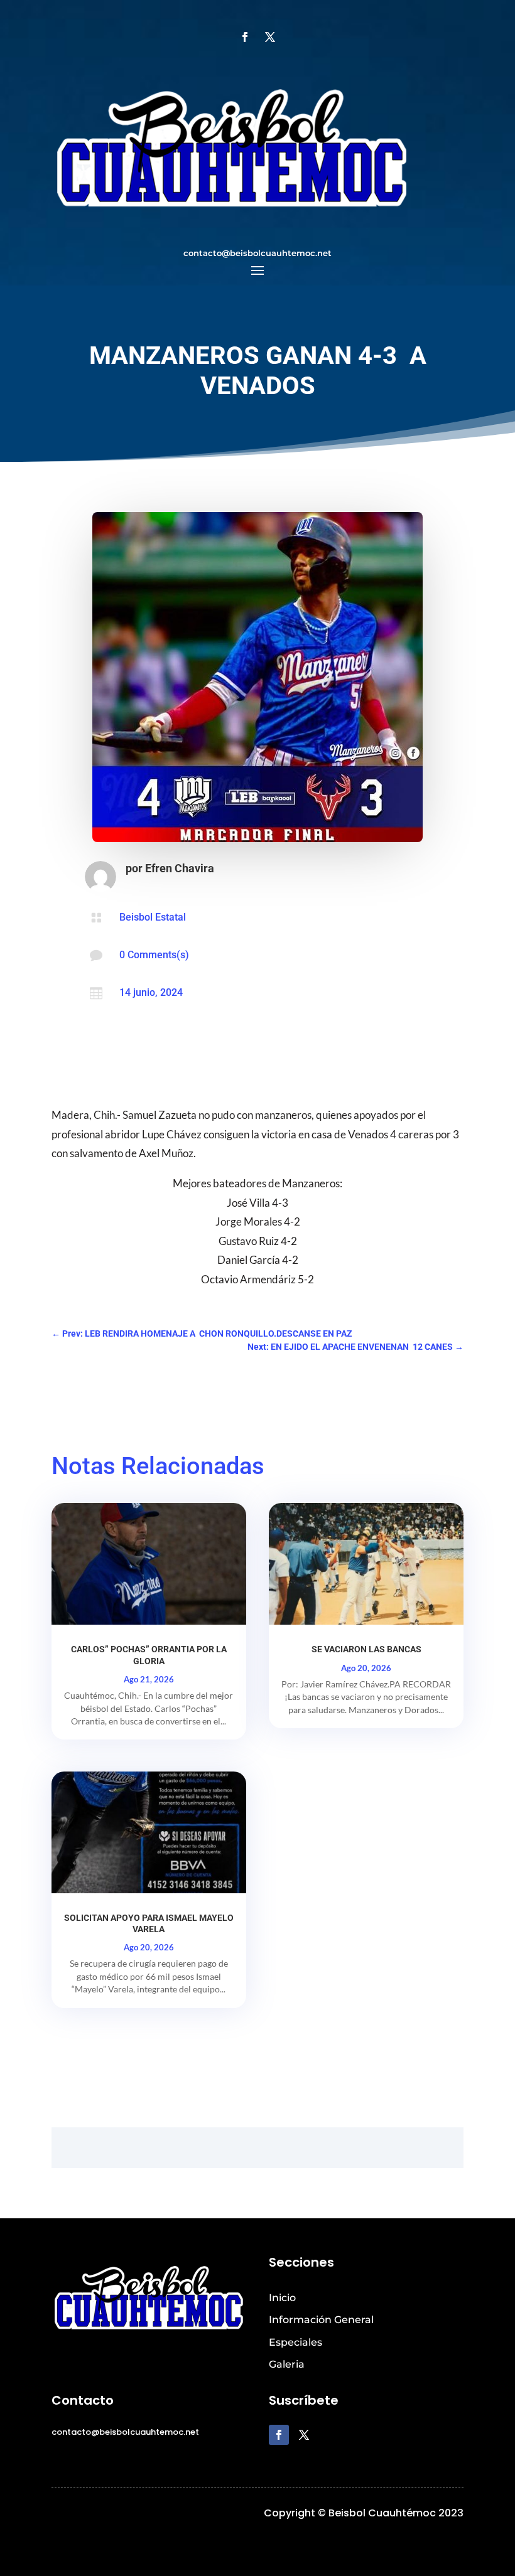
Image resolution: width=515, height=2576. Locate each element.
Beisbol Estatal (153, 917)
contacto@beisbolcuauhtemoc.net (257, 253)
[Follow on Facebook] (245, 37)
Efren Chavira (180, 868)
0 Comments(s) (154, 955)
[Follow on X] (270, 37)
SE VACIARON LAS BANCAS (366, 1649)
